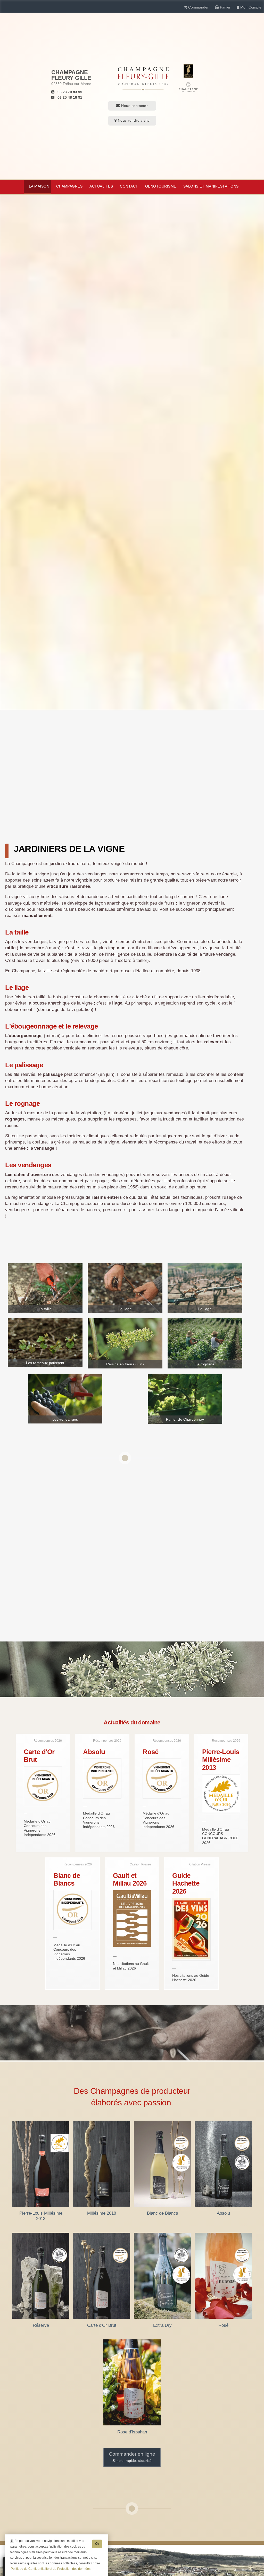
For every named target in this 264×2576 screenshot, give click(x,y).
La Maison (39, 186)
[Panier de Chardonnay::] (185, 1398)
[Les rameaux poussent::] (45, 1342)
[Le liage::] (125, 1288)
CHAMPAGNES (69, 186)
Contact (129, 186)
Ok (97, 2544)
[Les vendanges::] (65, 1398)
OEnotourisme (161, 186)
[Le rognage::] (205, 1343)
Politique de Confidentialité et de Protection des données (51, 2569)
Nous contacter (134, 106)
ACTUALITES (101, 186)
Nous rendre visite (133, 120)
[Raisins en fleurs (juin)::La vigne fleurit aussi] (125, 1343)
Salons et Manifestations (211, 186)
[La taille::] (45, 1288)
